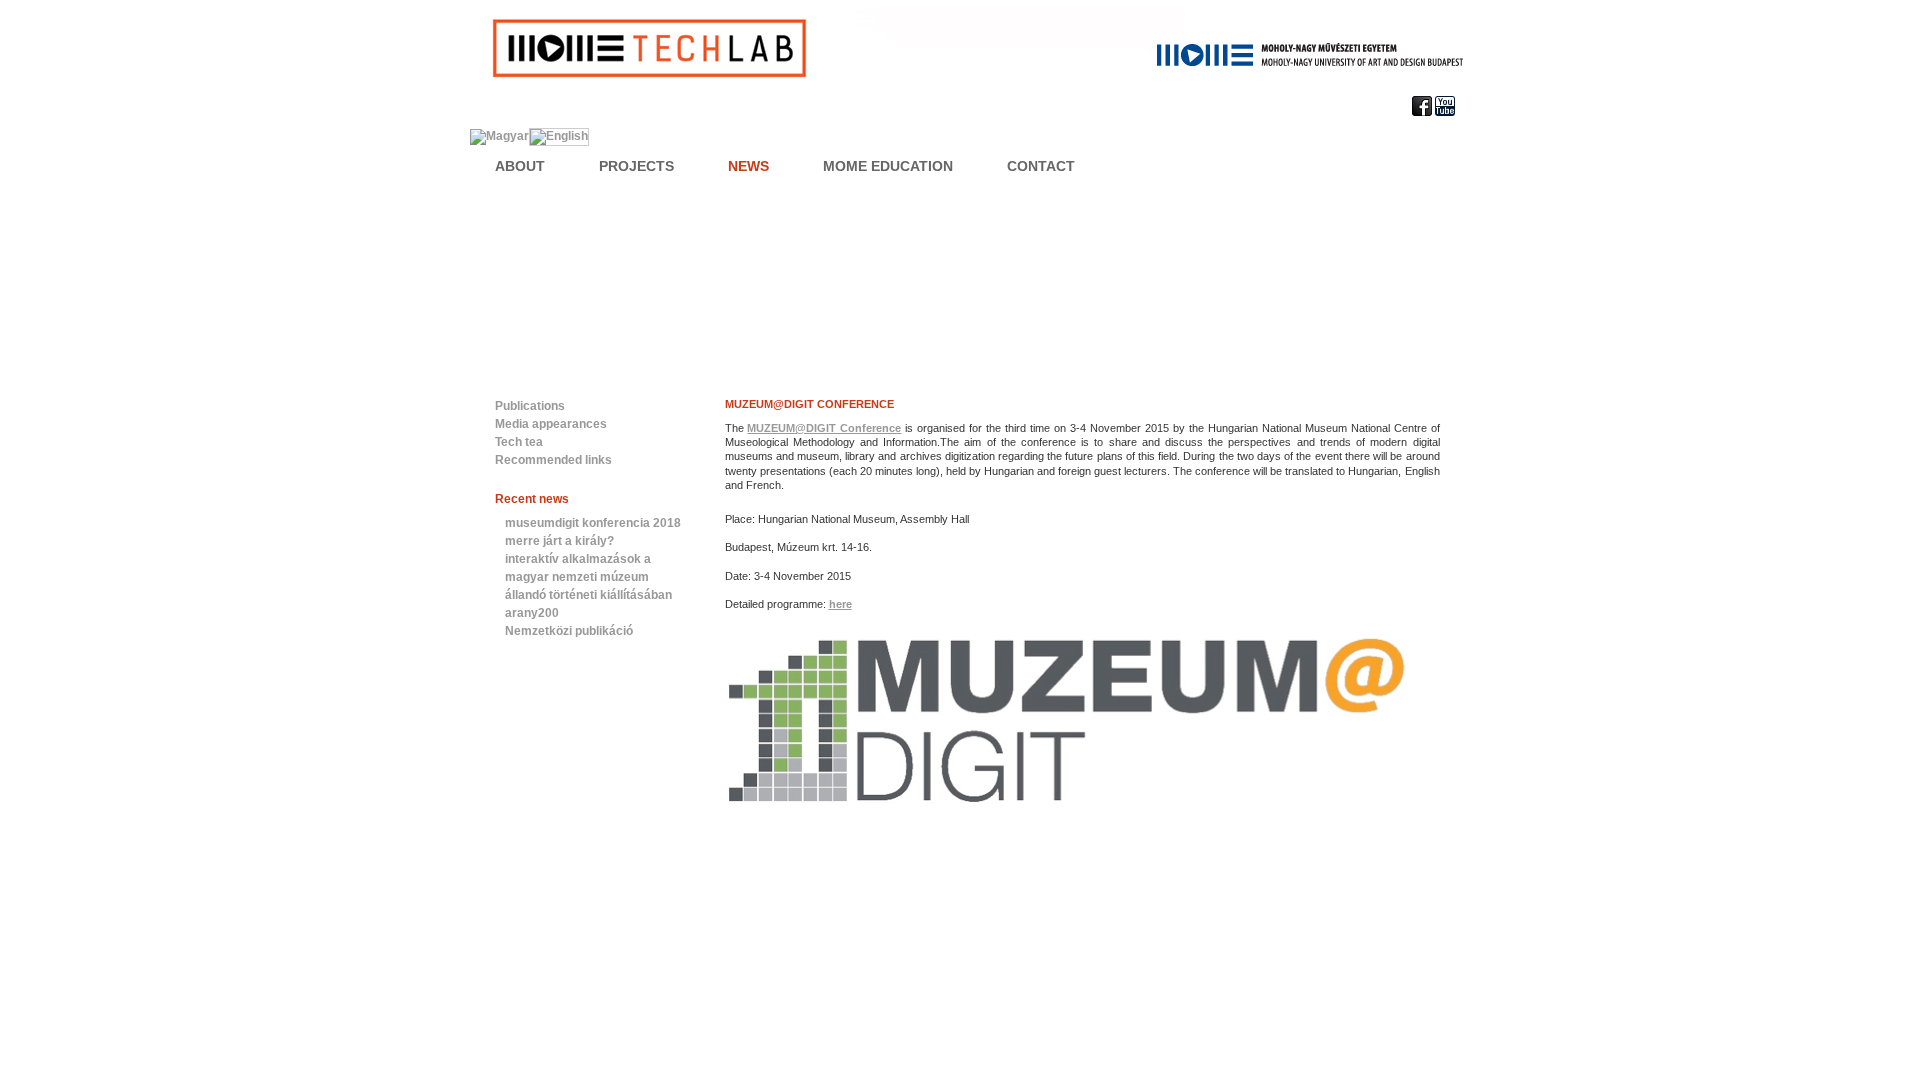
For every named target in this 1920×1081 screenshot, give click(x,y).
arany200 (532, 613)
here (840, 604)
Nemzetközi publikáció (569, 631)
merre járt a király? (559, 541)
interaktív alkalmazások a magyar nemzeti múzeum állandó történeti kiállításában (588, 577)
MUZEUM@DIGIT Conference (809, 404)
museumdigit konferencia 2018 (593, 523)
